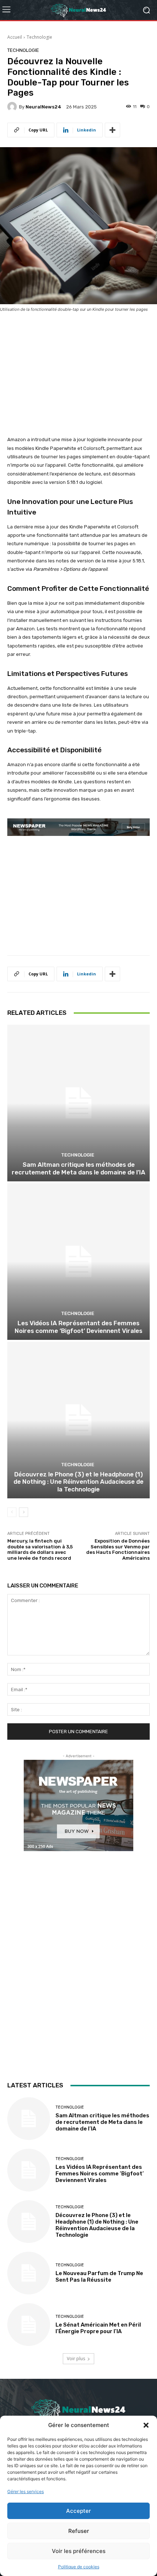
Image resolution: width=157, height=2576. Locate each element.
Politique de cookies (79, 2567)
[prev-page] (12, 1512)
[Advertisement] (78, 368)
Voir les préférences (79, 2551)
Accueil (15, 37)
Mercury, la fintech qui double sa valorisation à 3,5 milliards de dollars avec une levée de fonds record (40, 1549)
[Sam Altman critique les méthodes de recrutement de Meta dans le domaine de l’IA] (78, 1103)
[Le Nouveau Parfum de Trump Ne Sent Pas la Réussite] (29, 2273)
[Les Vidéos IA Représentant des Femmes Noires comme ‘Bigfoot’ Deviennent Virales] (78, 1262)
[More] (112, 130)
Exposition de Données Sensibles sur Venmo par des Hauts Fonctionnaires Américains (118, 1549)
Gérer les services (26, 2491)
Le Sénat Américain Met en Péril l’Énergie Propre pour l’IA (98, 2328)
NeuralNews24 (43, 107)
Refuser (79, 2531)
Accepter (78, 2511)
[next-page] (24, 1512)
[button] (146, 2425)
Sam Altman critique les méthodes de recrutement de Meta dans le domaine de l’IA (78, 1168)
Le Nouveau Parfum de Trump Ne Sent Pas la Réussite (99, 2277)
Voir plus (76, 2359)
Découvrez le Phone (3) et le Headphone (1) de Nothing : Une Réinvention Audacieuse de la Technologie (78, 1482)
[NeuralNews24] (13, 107)
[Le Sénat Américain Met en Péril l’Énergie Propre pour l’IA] (29, 2325)
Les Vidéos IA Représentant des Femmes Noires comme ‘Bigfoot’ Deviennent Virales (78, 1327)
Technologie (39, 37)
